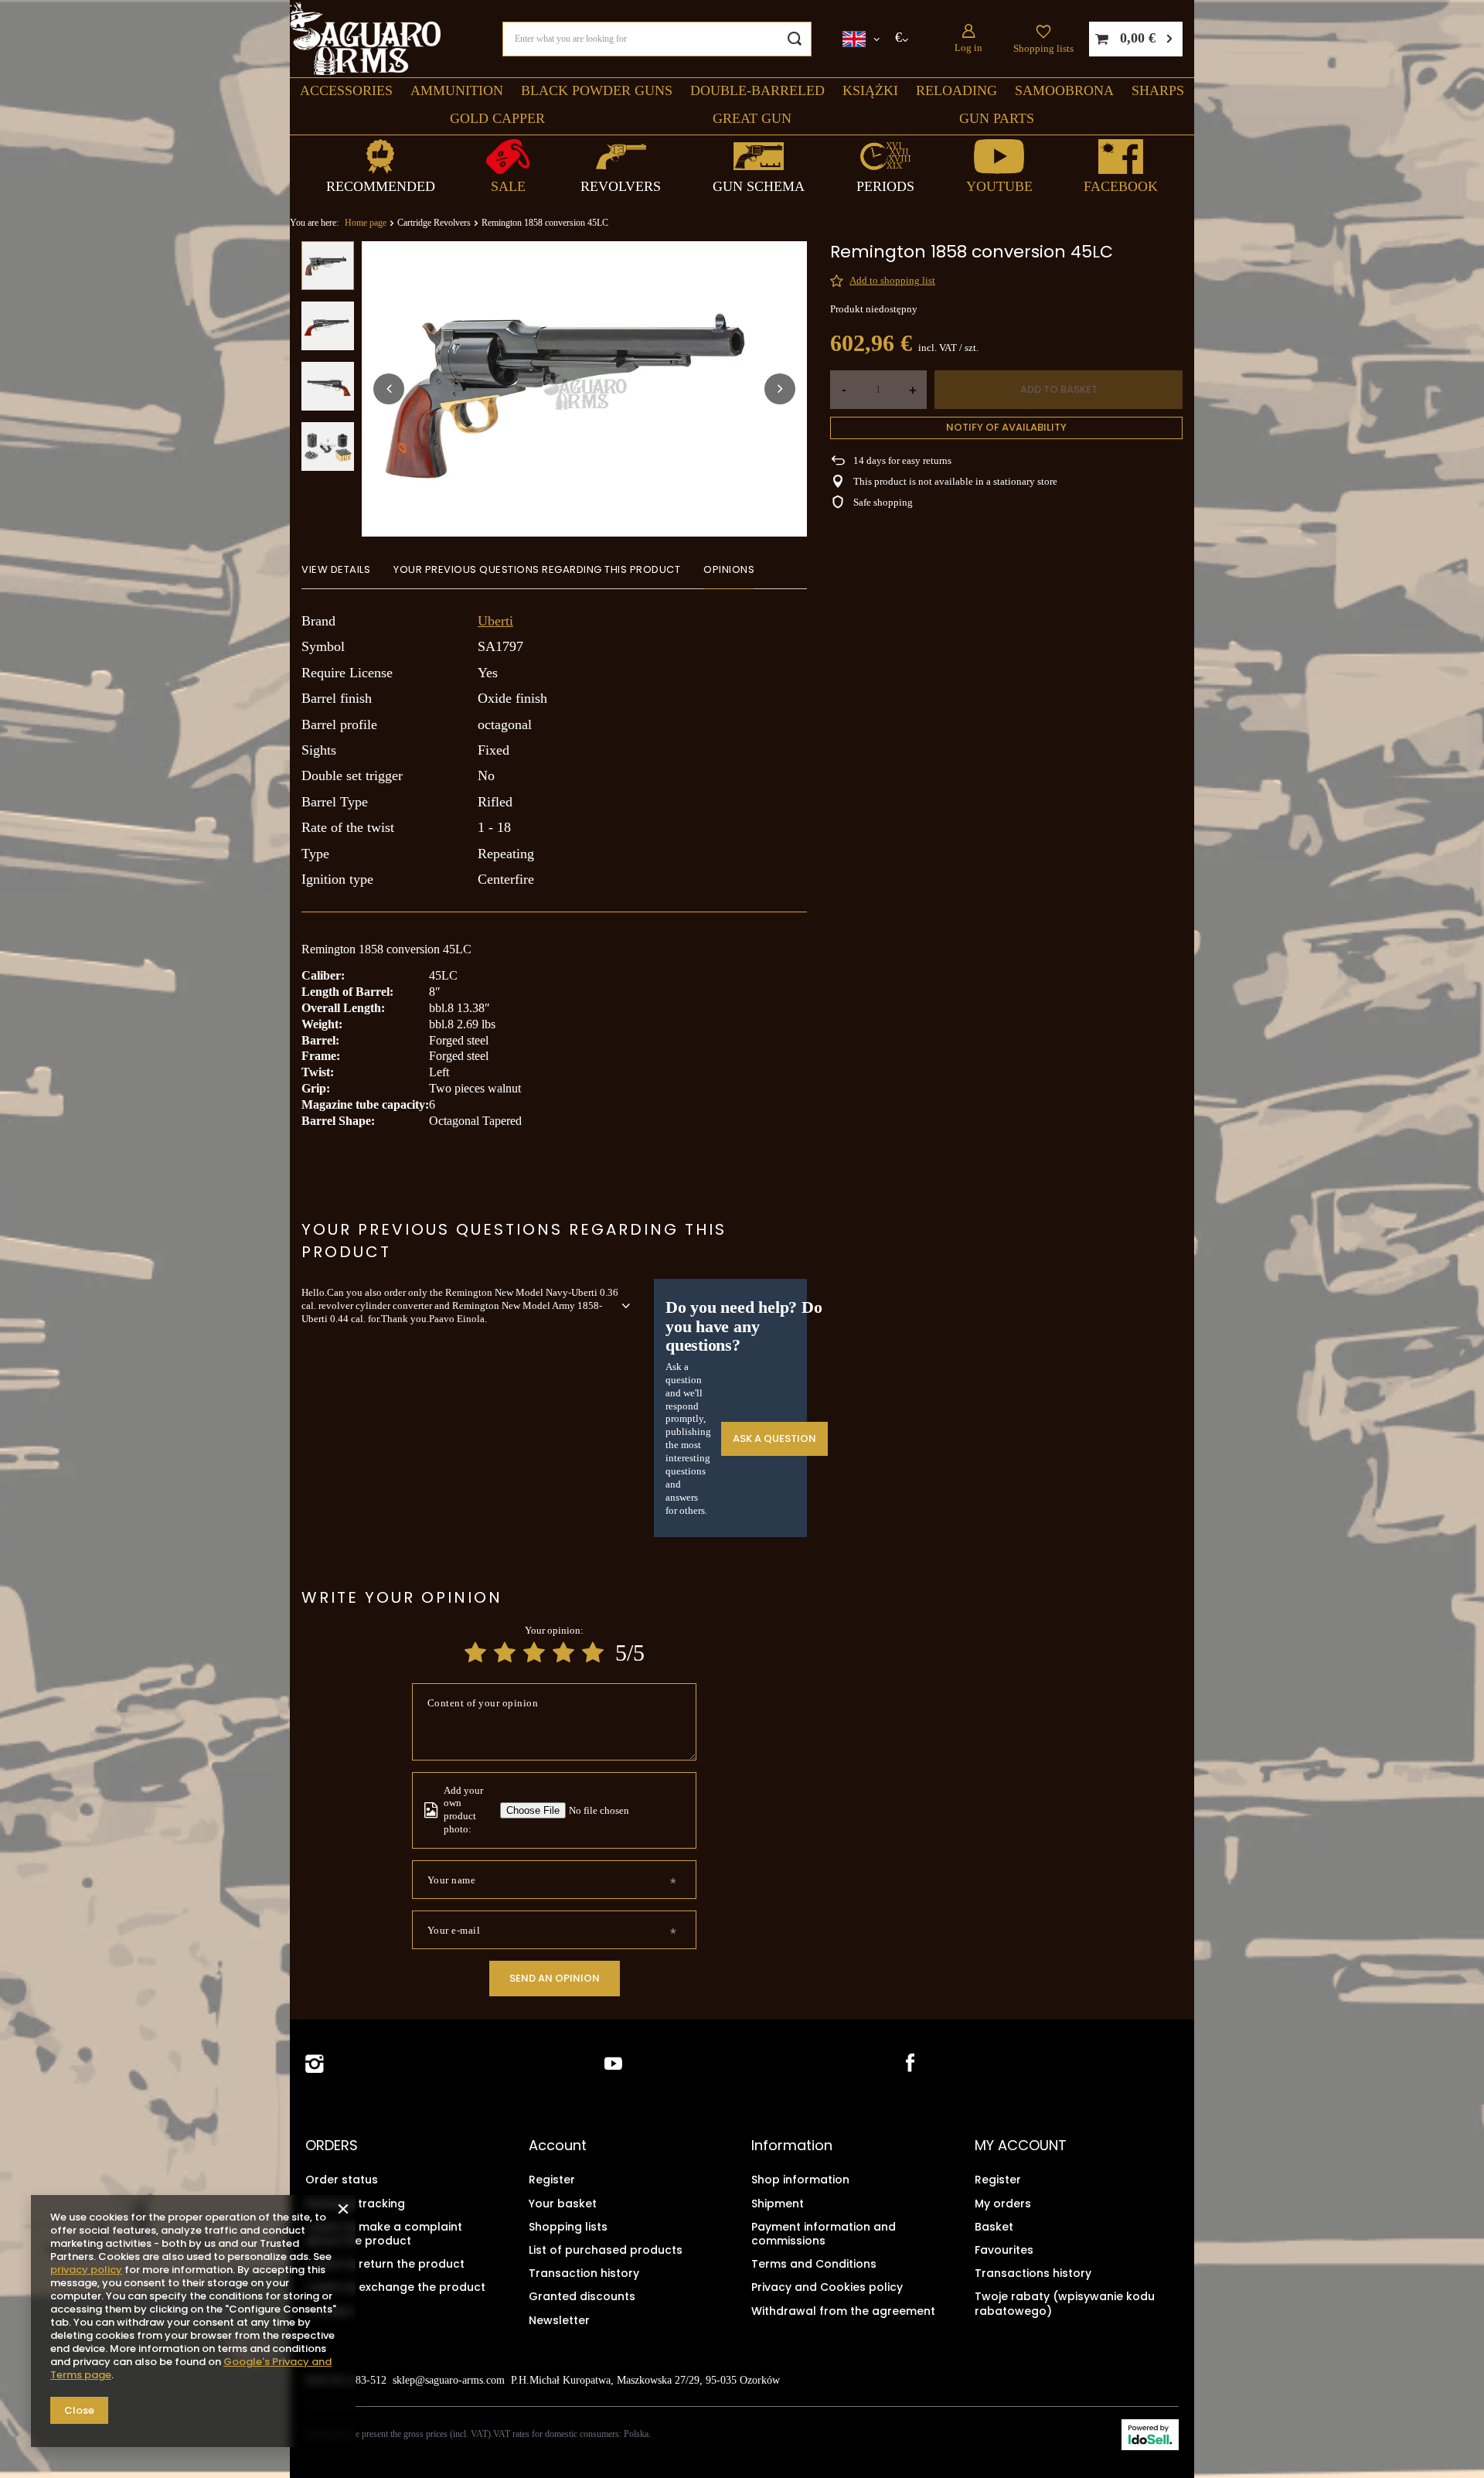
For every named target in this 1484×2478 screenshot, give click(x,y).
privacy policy (86, 2270)
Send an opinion (555, 1978)
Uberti (495, 621)
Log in (968, 48)
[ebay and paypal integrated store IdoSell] (1150, 2435)
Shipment (778, 2204)
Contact (329, 2311)
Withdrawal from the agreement (843, 2311)
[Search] (794, 39)
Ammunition (457, 90)
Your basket (563, 2204)
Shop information (800, 2180)
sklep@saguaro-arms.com (449, 2380)
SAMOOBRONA (1064, 90)
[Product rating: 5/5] (593, 1653)
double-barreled (757, 90)
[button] (389, 389)
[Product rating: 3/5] (534, 1653)
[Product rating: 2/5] (505, 1653)
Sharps (1158, 90)
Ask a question (774, 1438)
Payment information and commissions (824, 2234)
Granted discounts (582, 2296)
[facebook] (909, 2064)
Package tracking (355, 2204)
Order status (342, 2180)
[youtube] (613, 2064)
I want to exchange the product (395, 2287)
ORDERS (332, 2146)
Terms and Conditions (814, 2264)
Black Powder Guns (597, 90)
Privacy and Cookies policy (827, 2287)
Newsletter (559, 2320)
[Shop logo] (365, 39)
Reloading (956, 90)
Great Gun (752, 118)
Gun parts (997, 118)
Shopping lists (1043, 48)
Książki (870, 90)
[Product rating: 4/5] (563, 1653)
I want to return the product (385, 2264)
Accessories (346, 90)
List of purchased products (606, 2250)
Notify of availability (1006, 427)
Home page (366, 223)
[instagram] (315, 2064)
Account (558, 2146)
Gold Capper (497, 118)
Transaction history (584, 2273)
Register (552, 2180)
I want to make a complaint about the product (384, 2234)
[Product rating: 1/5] (475, 1653)
